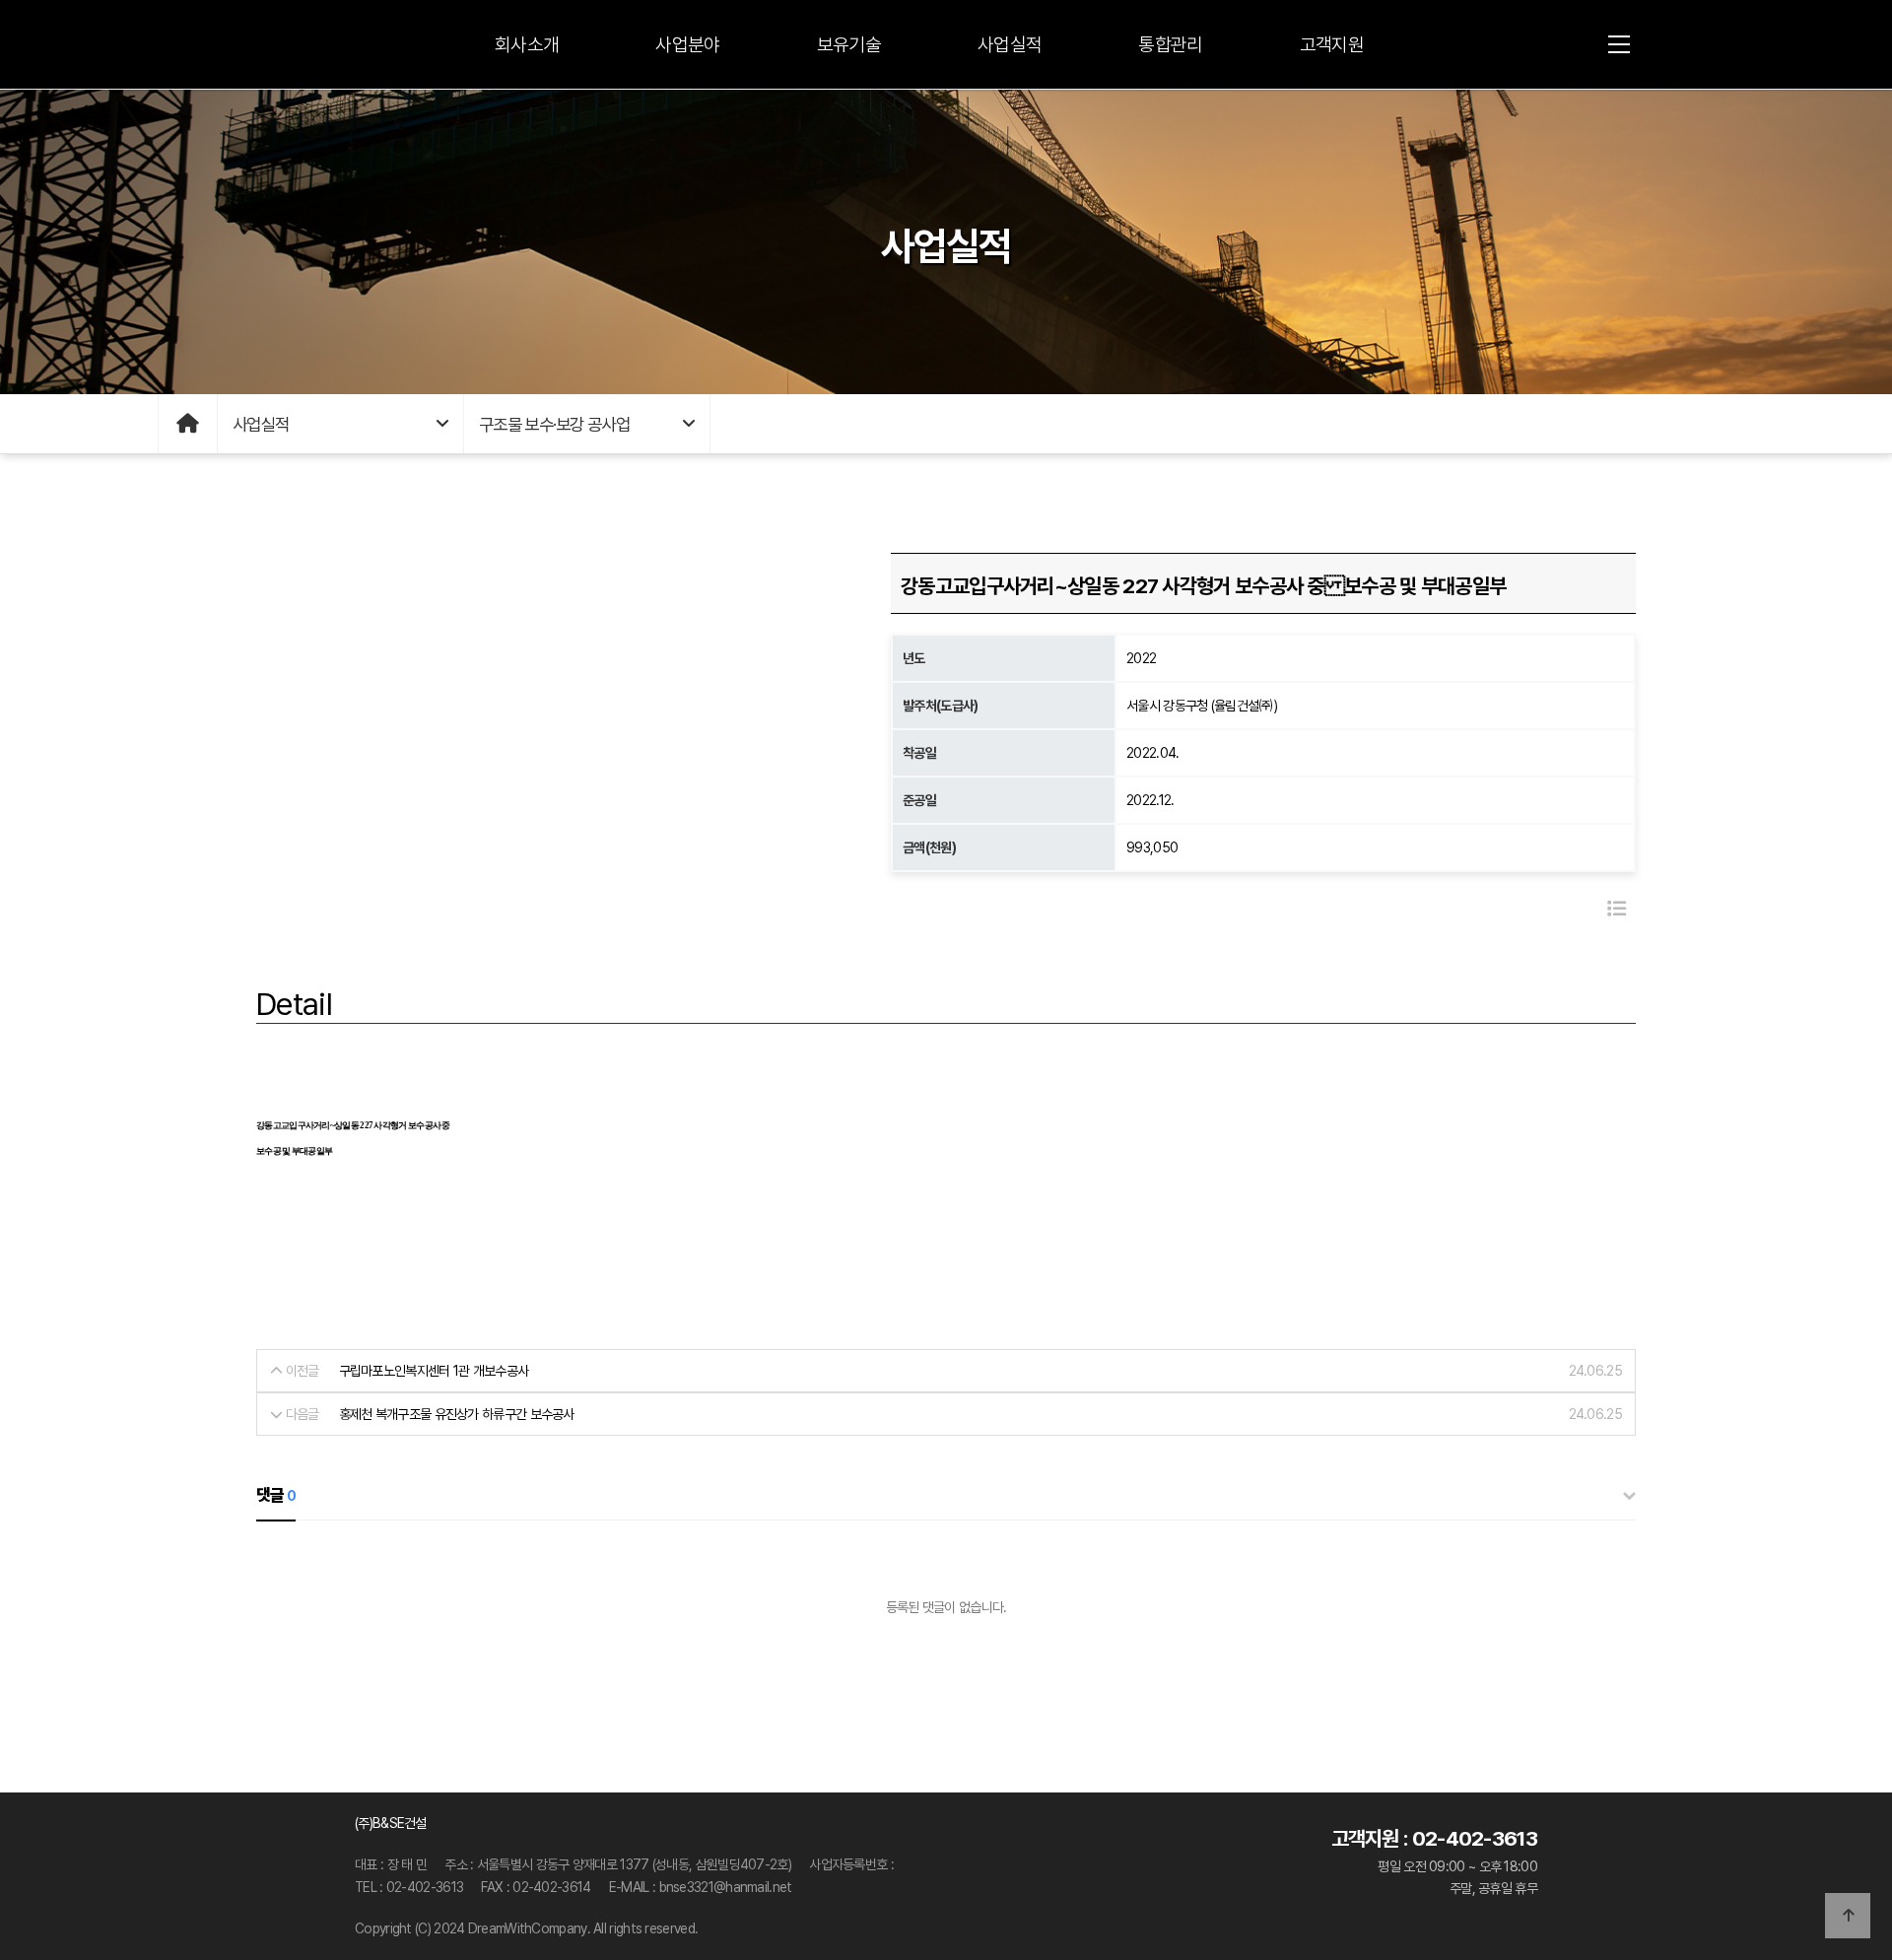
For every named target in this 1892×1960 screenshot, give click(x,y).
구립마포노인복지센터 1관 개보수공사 (434, 1371)
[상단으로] (1848, 1916)
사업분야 (687, 45)
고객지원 (1332, 45)
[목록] (1617, 909)
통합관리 (1170, 45)
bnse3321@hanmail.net (726, 1887)
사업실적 (1010, 45)
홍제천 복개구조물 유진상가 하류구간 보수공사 (457, 1414)
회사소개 (527, 45)
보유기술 (849, 45)
